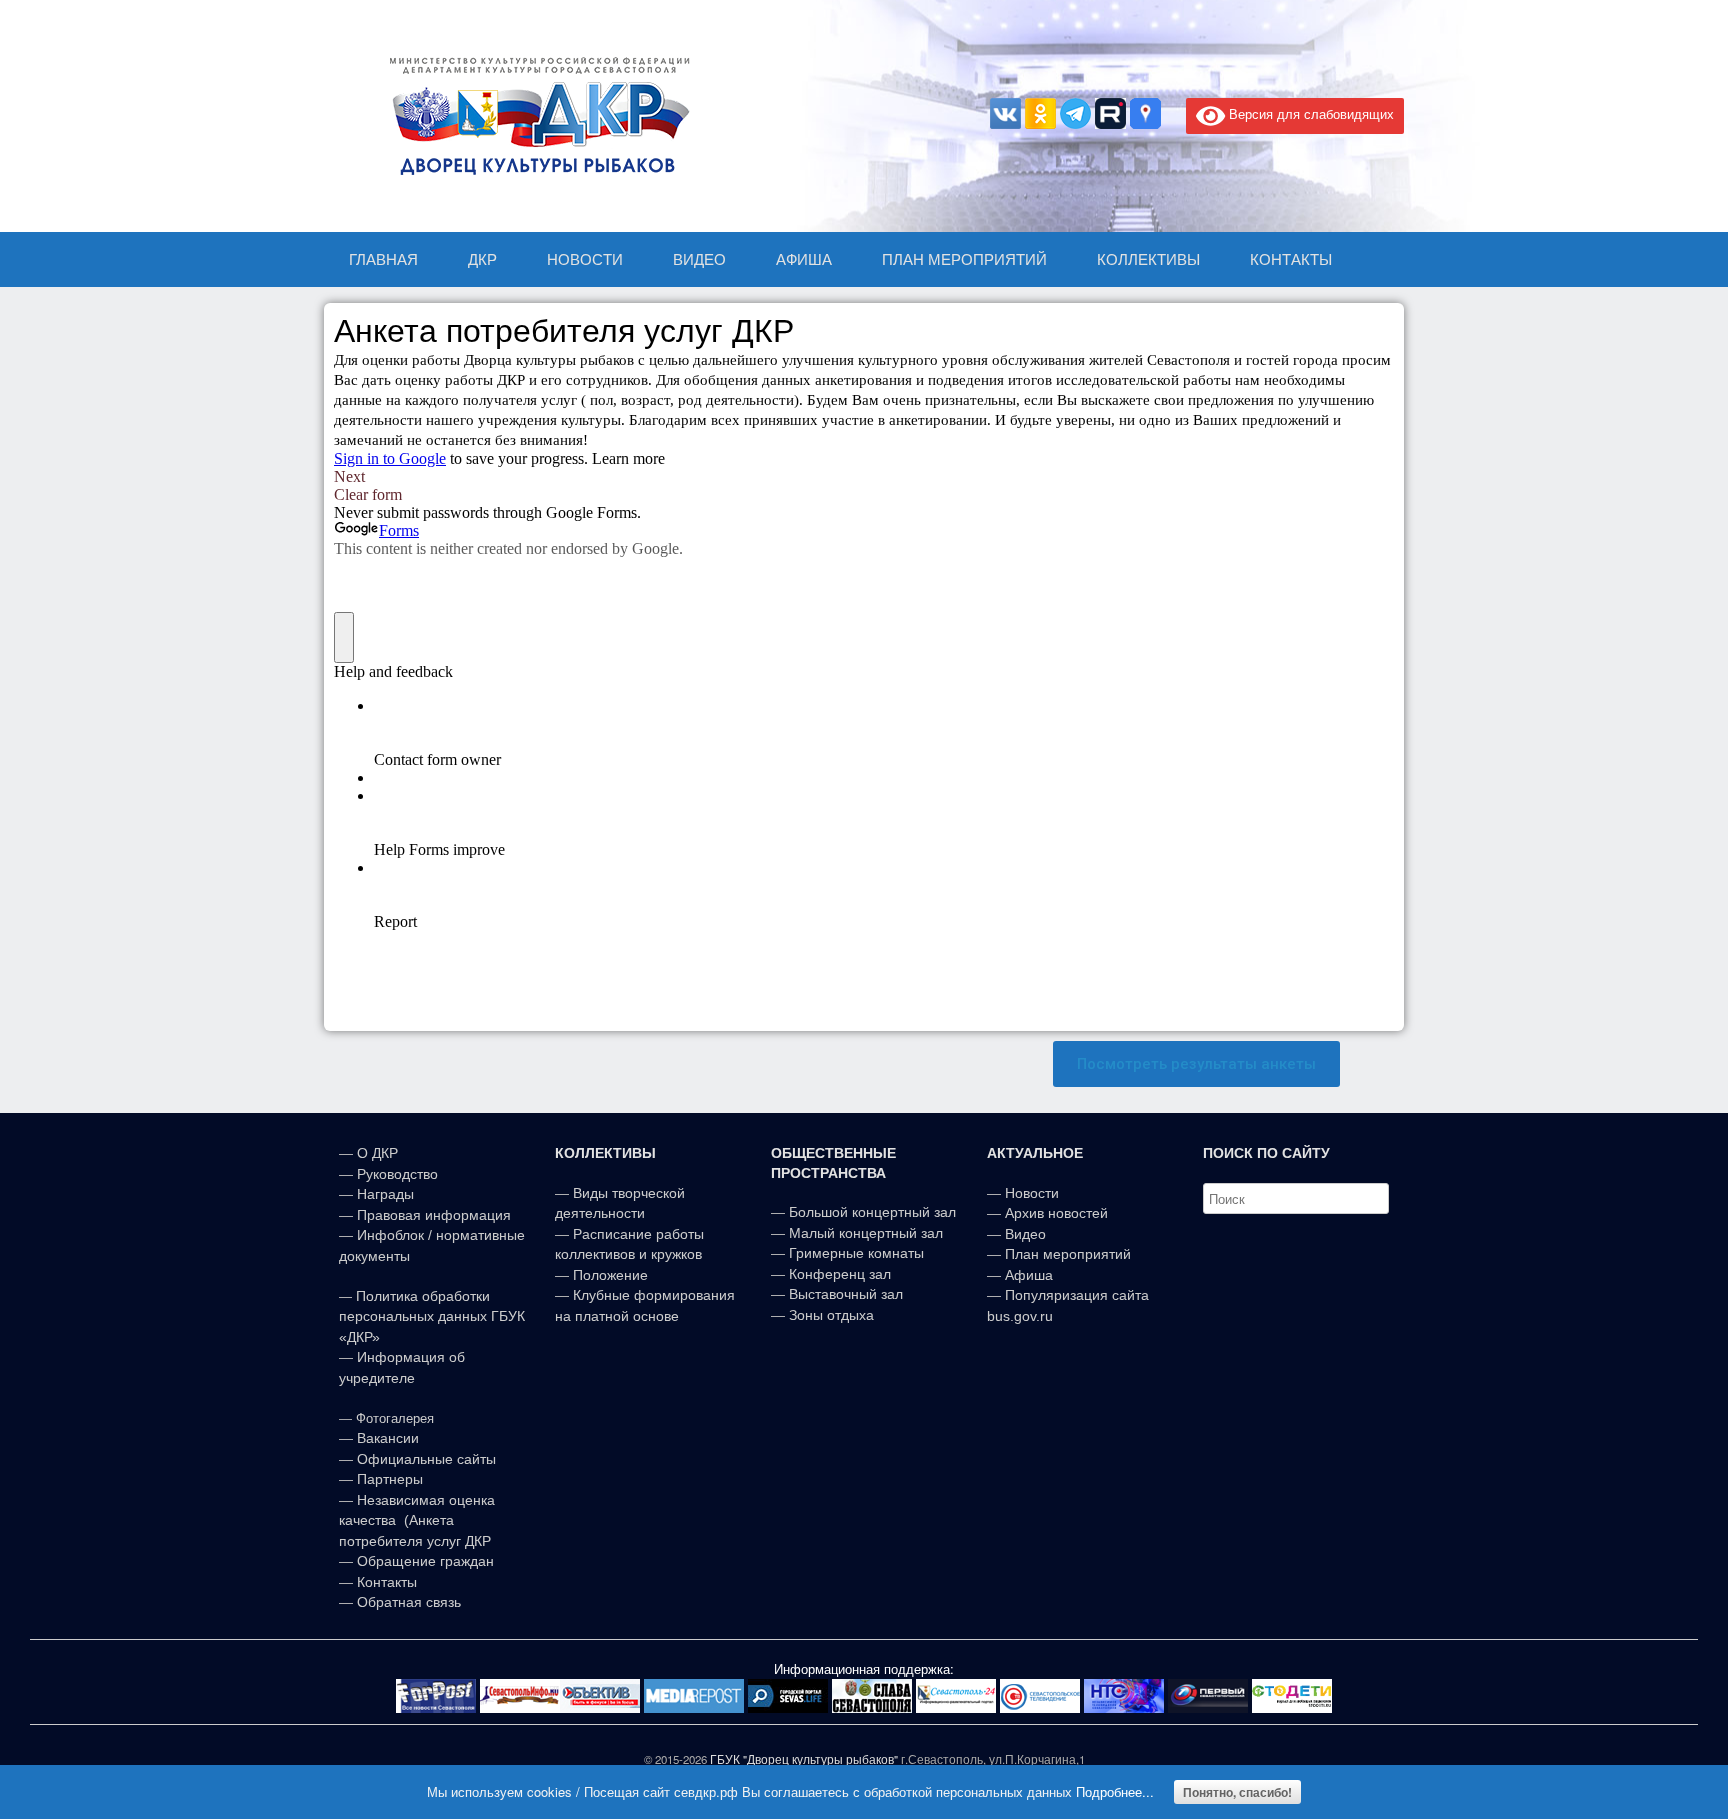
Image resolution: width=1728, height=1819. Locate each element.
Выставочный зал (846, 1294)
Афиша (1029, 1275)
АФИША (804, 259)
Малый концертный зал (866, 1233)
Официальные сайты (426, 1459)
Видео (1025, 1234)
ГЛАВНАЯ (383, 259)
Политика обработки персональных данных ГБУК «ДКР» (432, 1316)
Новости (1032, 1193)
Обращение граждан (425, 1561)
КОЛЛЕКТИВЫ (1148, 259)
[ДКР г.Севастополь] (534, 116)
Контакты (385, 1582)
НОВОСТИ (585, 259)
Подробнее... (1115, 1791)
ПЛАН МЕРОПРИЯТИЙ (964, 259)
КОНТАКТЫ (1291, 259)
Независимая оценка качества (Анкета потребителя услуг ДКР (417, 1520)
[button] (1196, 1064)
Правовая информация (434, 1215)
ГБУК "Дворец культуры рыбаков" (804, 1759)
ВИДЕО (699, 259)
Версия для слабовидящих (1309, 113)
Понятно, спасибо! (1237, 1792)
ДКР (482, 259)
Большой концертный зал (872, 1212)
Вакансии (388, 1438)
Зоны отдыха (831, 1315)
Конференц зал (840, 1274)
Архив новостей (1056, 1213)
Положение (610, 1275)
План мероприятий (1068, 1254)
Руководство (397, 1174)
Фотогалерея (395, 1418)
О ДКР (377, 1153)
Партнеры (390, 1479)
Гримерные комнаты (856, 1253)
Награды (385, 1194)
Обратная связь (407, 1602)
